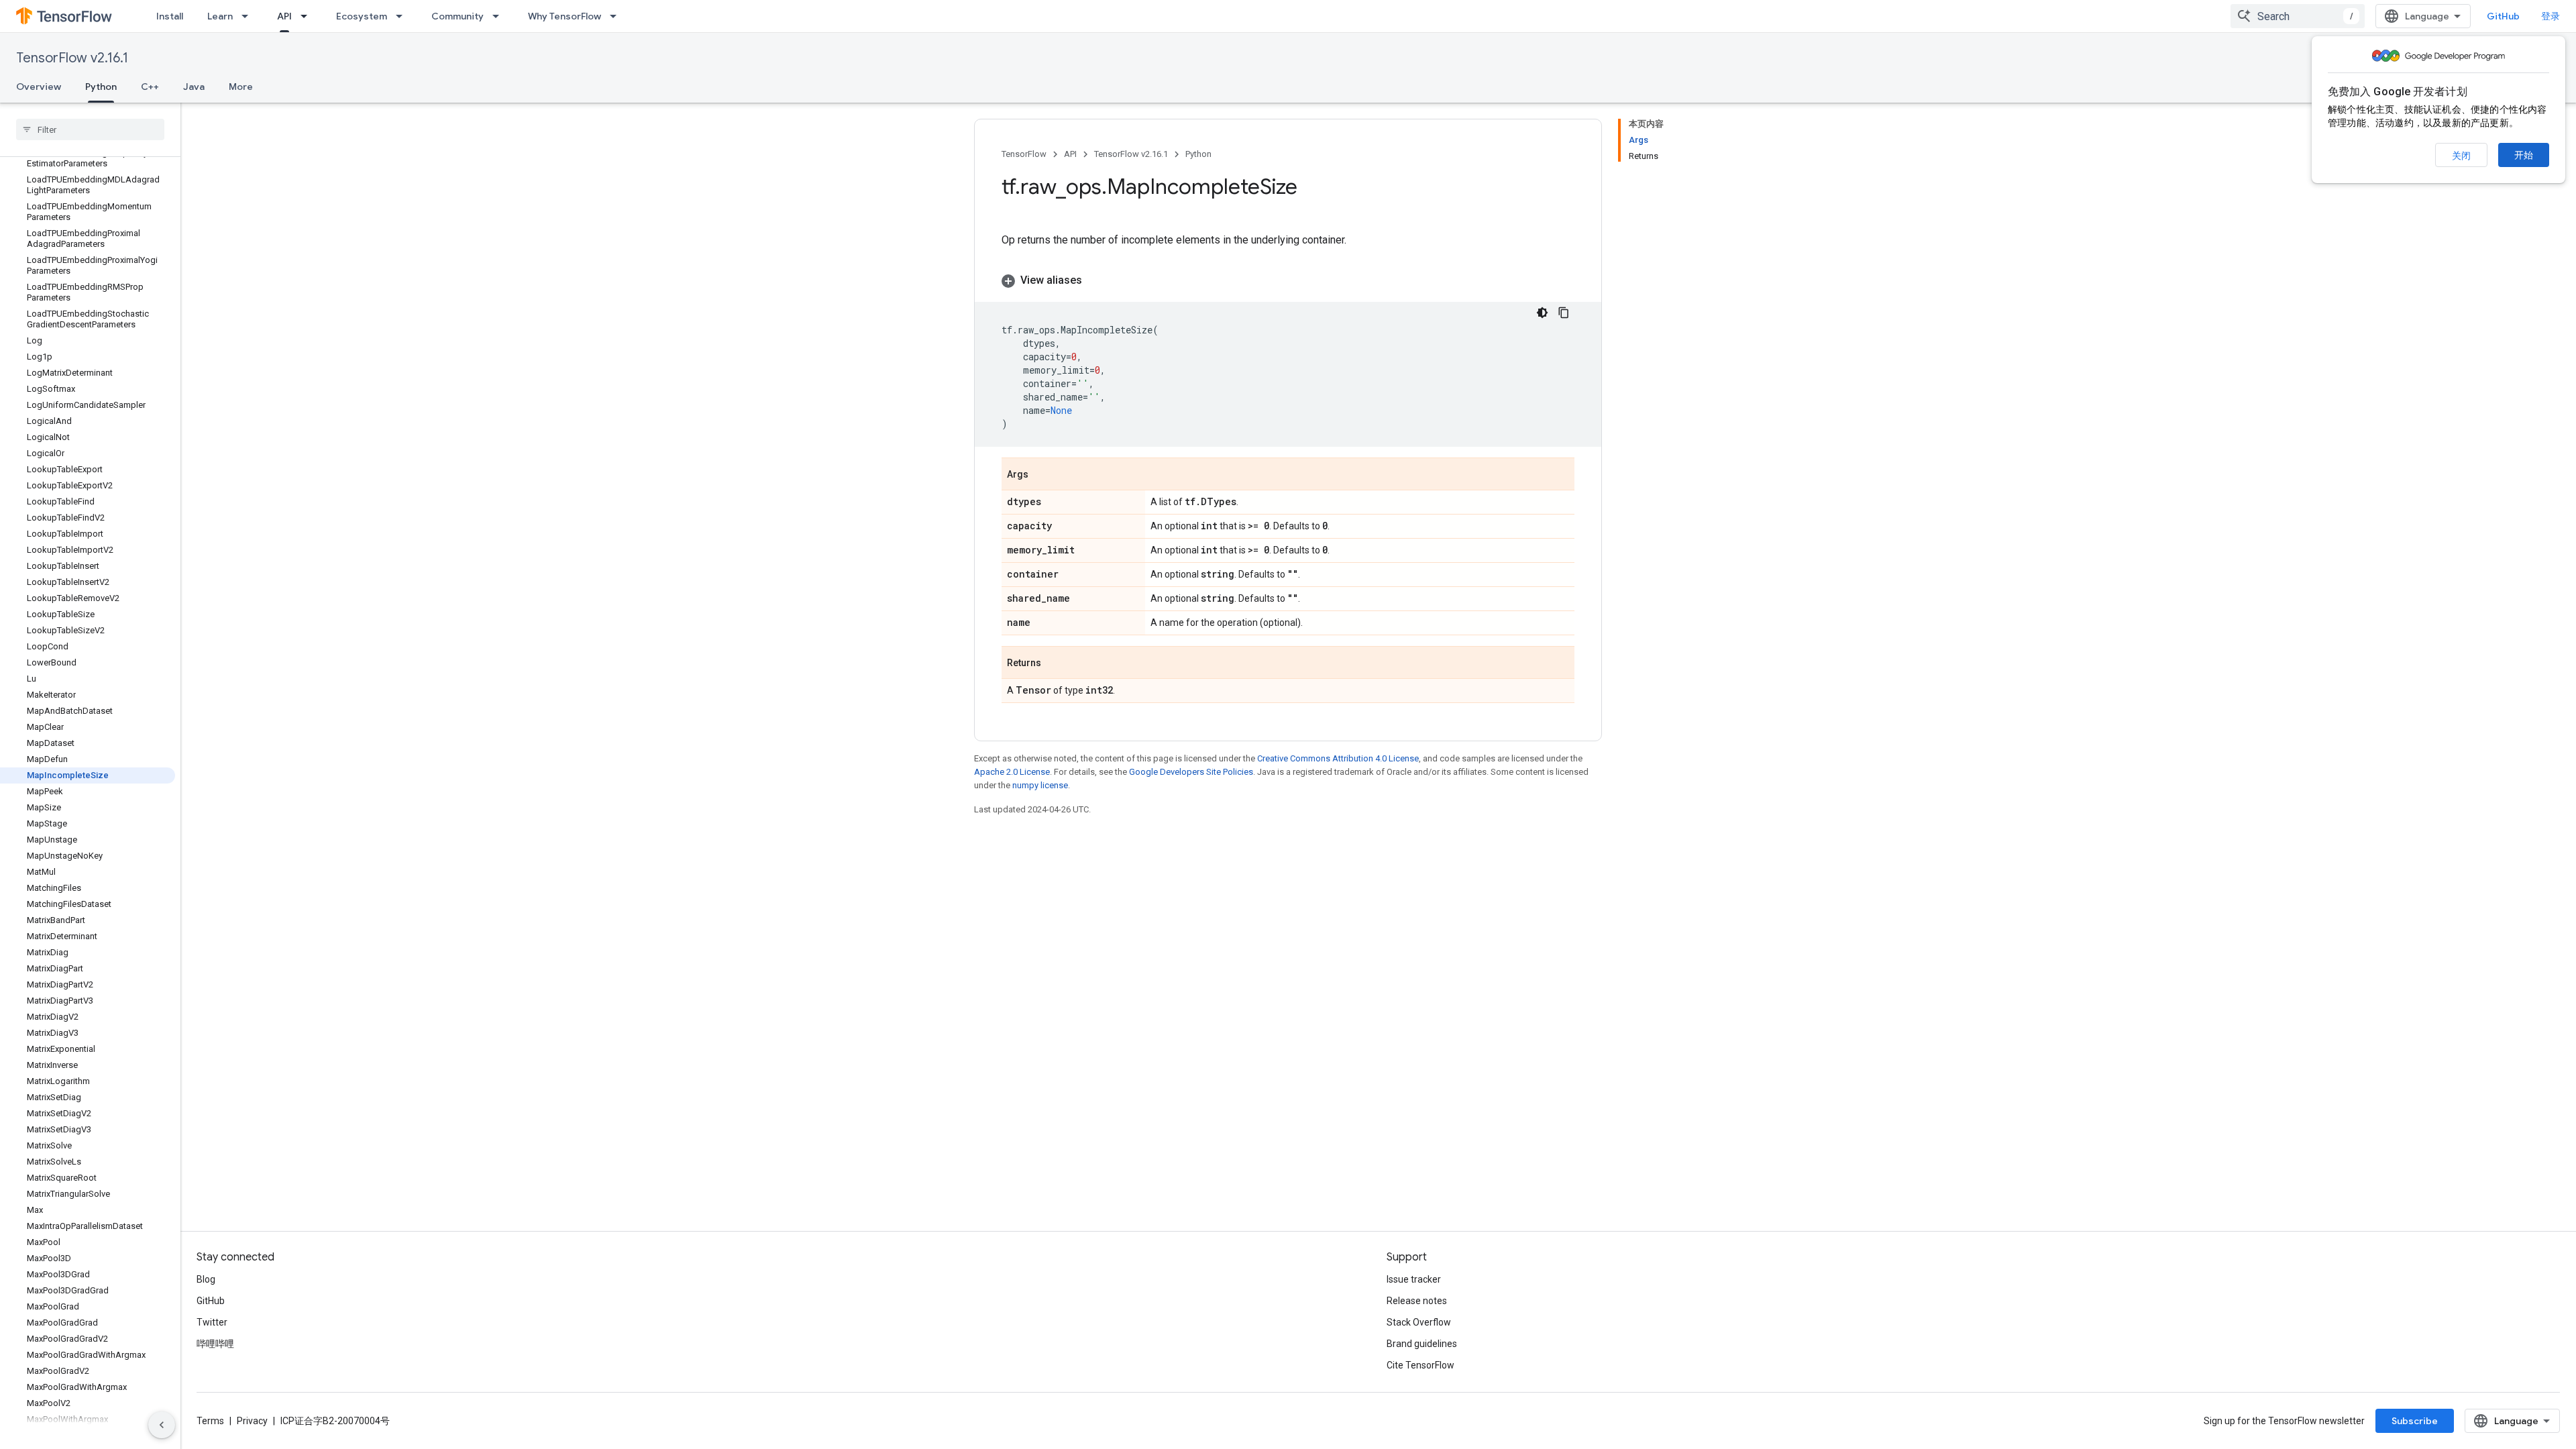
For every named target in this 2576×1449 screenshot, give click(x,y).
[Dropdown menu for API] (308, 16)
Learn (220, 16)
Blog (206, 1279)
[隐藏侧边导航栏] (162, 1425)
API (284, 16)
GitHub (2503, 16)
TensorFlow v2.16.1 (72, 58)
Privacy (252, 1421)
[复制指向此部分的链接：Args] (1042, 475)
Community (458, 16)
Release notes (1417, 1301)
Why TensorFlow (565, 16)
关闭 (2461, 156)
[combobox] (2298, 16)
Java (194, 87)
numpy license (1040, 785)
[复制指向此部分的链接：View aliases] (1095, 280)
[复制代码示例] (1564, 313)
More (241, 87)
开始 (2524, 155)
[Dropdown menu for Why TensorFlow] (617, 16)
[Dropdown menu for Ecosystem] (403, 16)
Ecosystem (362, 16)
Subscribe (2415, 1421)
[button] (1288, 280)
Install (170, 16)
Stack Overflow (1419, 1322)
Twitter (212, 1322)
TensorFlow (1024, 154)
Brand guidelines (1422, 1344)
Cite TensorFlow (1420, 1365)
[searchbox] (90, 129)
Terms (210, 1421)
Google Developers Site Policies (1191, 772)
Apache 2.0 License (1012, 772)
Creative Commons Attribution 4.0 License (1338, 758)
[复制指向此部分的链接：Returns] (1055, 663)
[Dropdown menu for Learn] (249, 16)
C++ (150, 87)
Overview (39, 87)
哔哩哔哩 (215, 1344)
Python (101, 87)
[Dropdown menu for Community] (500, 16)
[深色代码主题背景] (1542, 313)
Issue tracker (1414, 1279)
